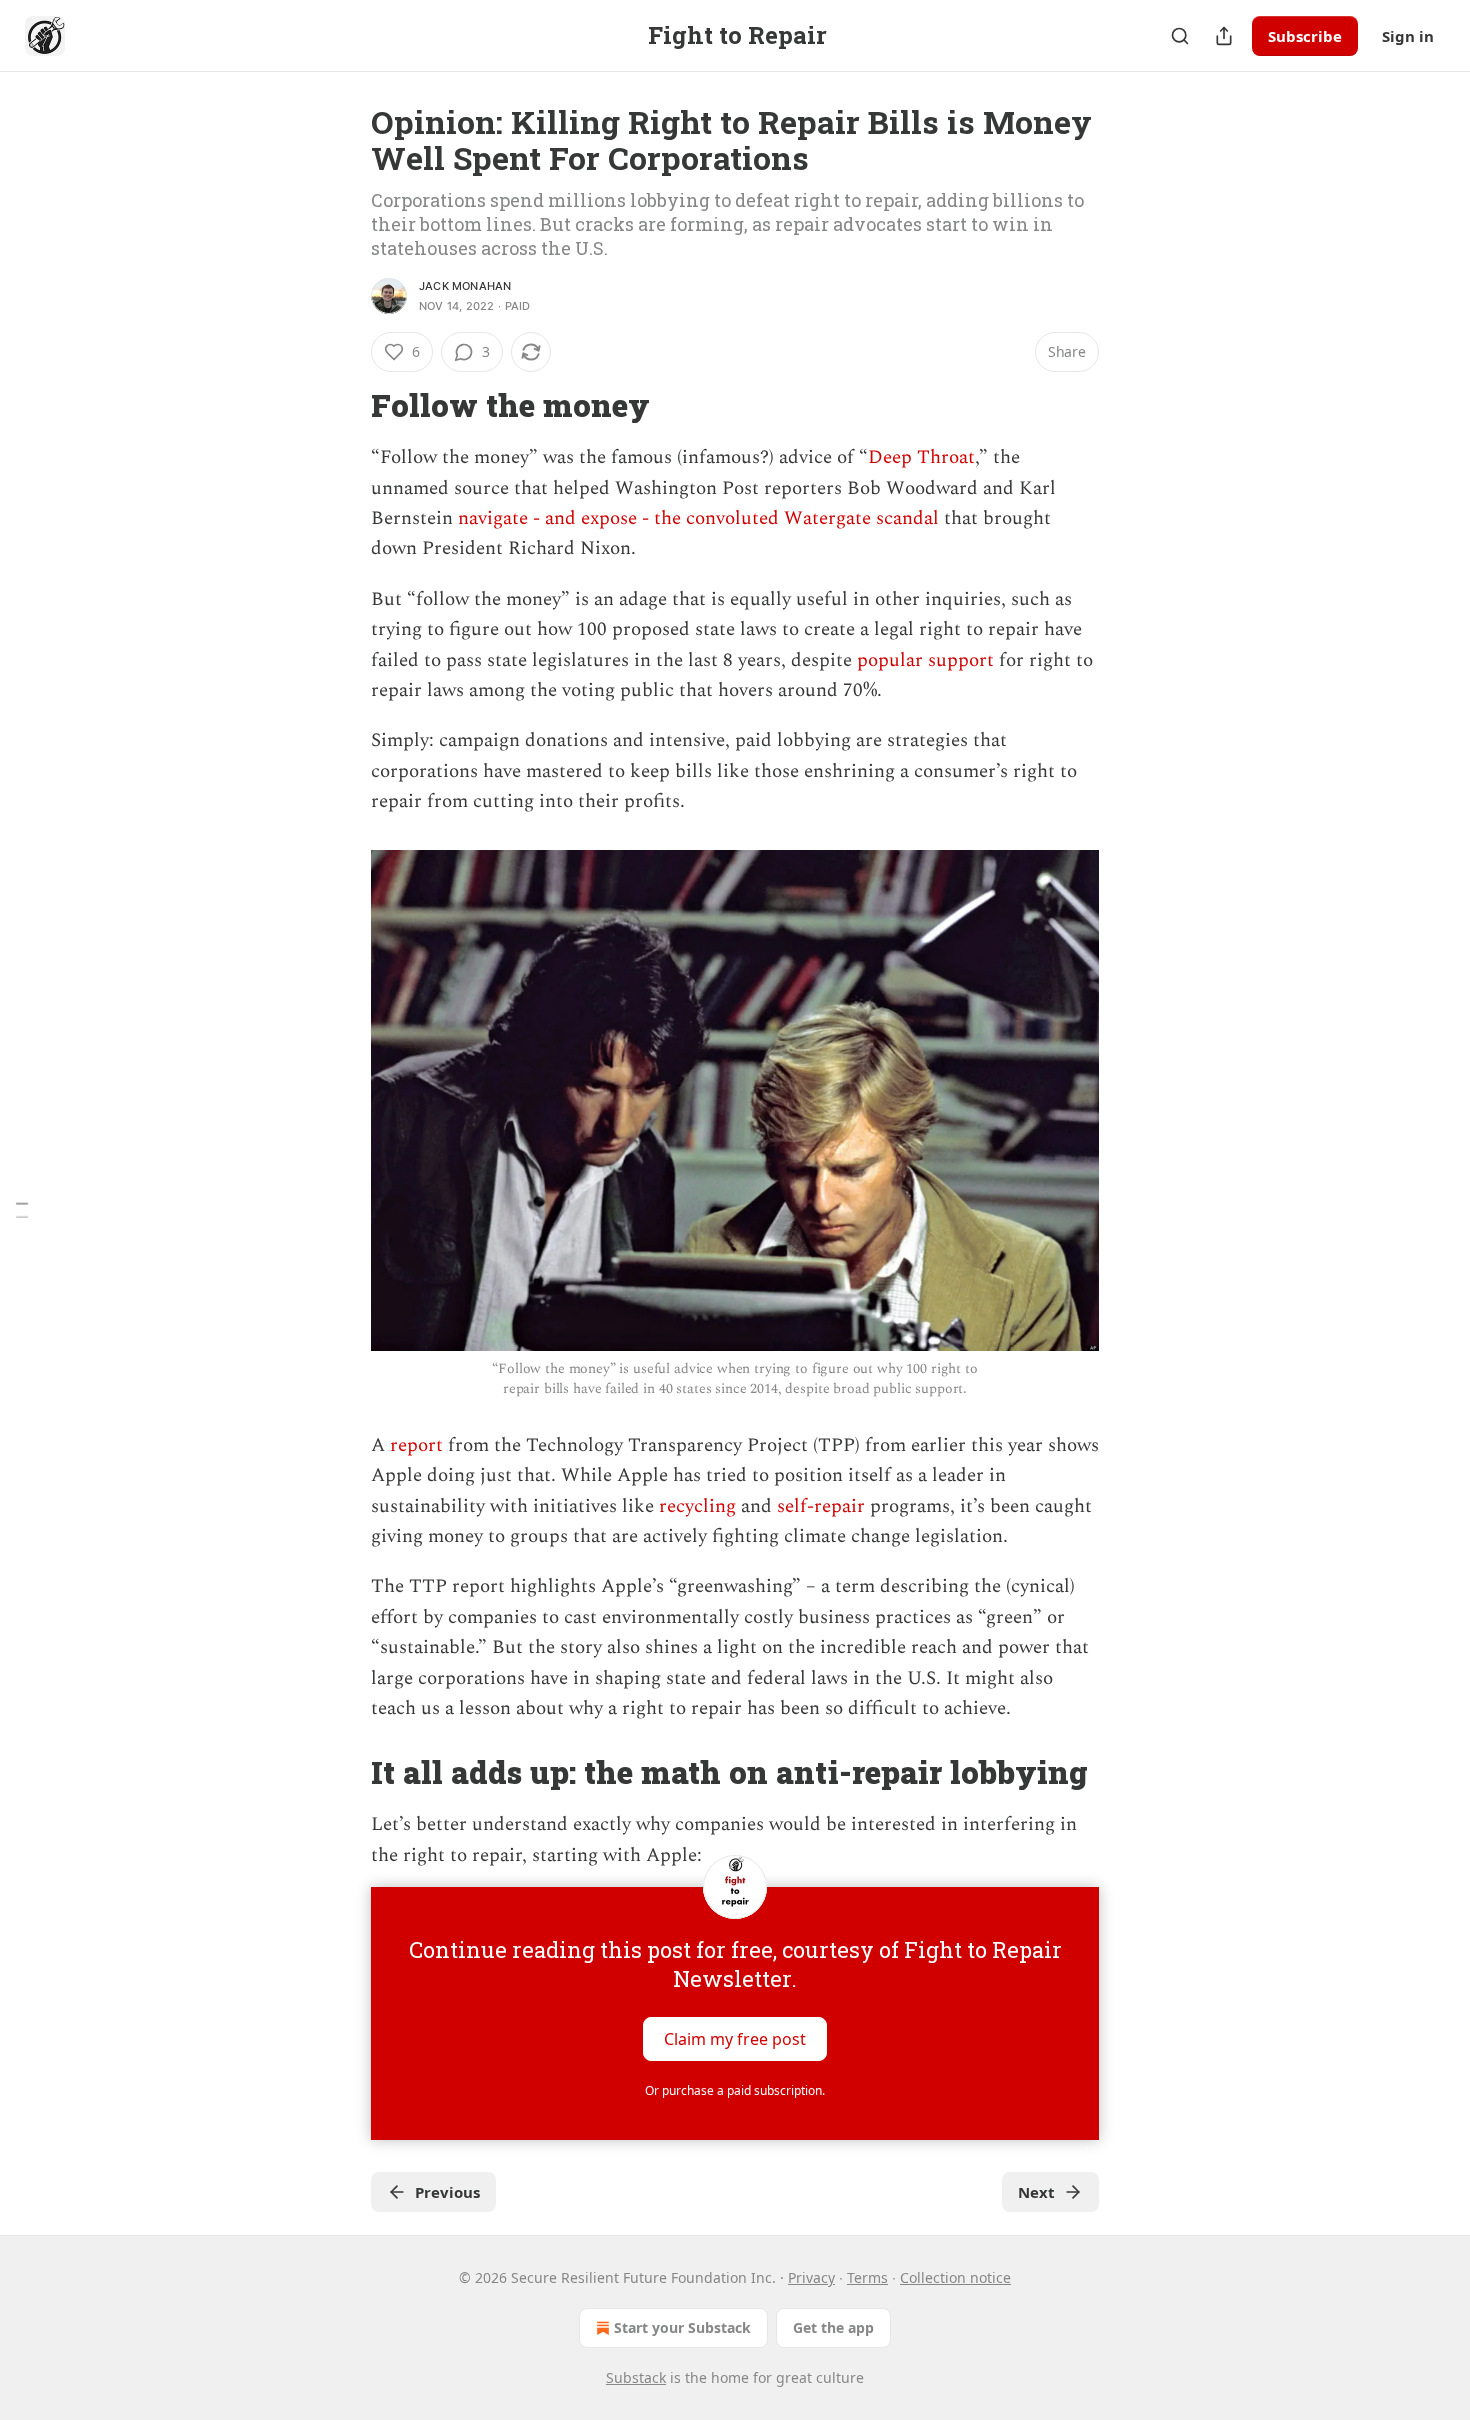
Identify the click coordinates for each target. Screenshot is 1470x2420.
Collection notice (955, 2277)
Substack (636, 2377)
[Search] (1180, 36)
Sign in (1408, 36)
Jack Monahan (465, 286)
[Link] (343, 406)
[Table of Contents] (22, 1210)
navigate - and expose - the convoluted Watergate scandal (698, 518)
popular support (925, 660)
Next (1036, 2192)
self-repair (818, 1506)
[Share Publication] (1224, 36)
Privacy (811, 2277)
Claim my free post (735, 2039)
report (414, 1445)
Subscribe (1305, 36)
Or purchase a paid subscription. (735, 2090)
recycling (695, 1506)
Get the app (833, 2327)
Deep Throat (921, 457)
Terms (867, 2277)
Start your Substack (682, 2327)
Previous (447, 2192)
